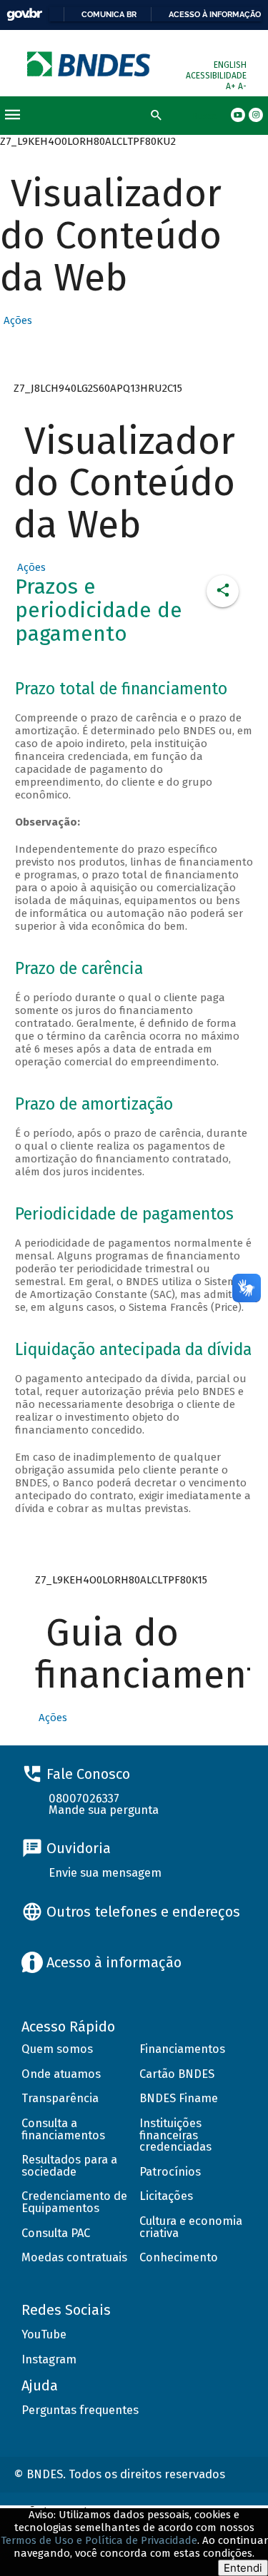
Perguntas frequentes (80, 2410)
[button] (16, 320)
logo (90, 64)
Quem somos (57, 2049)
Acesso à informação (215, 14)
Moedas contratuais (74, 2257)
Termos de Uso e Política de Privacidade (99, 2540)
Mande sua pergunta (104, 1810)
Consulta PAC (56, 2233)
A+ (232, 86)
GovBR (24, 15)
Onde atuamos (61, 2074)
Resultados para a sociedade (69, 2166)
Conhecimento (179, 2257)
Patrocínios (170, 2172)
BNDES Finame (179, 2098)
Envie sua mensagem (105, 1873)
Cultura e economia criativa (191, 2227)
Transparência (60, 2098)
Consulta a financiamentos (63, 2129)
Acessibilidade (216, 76)
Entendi (243, 2568)
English (230, 65)
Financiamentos (182, 2049)
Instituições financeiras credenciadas (175, 2135)
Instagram (49, 2359)
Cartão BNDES (177, 2074)
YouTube (44, 2334)
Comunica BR (109, 14)
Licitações (166, 2196)
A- (242, 86)
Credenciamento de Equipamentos (74, 2202)
